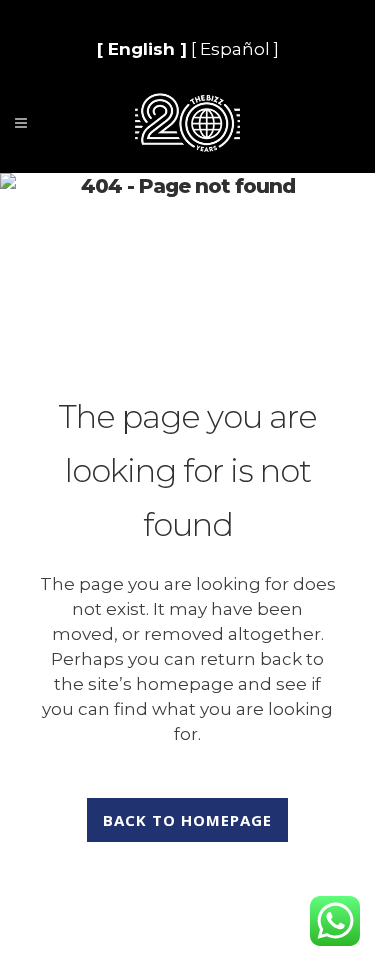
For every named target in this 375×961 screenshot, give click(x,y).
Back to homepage (187, 820)
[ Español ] (235, 49)
